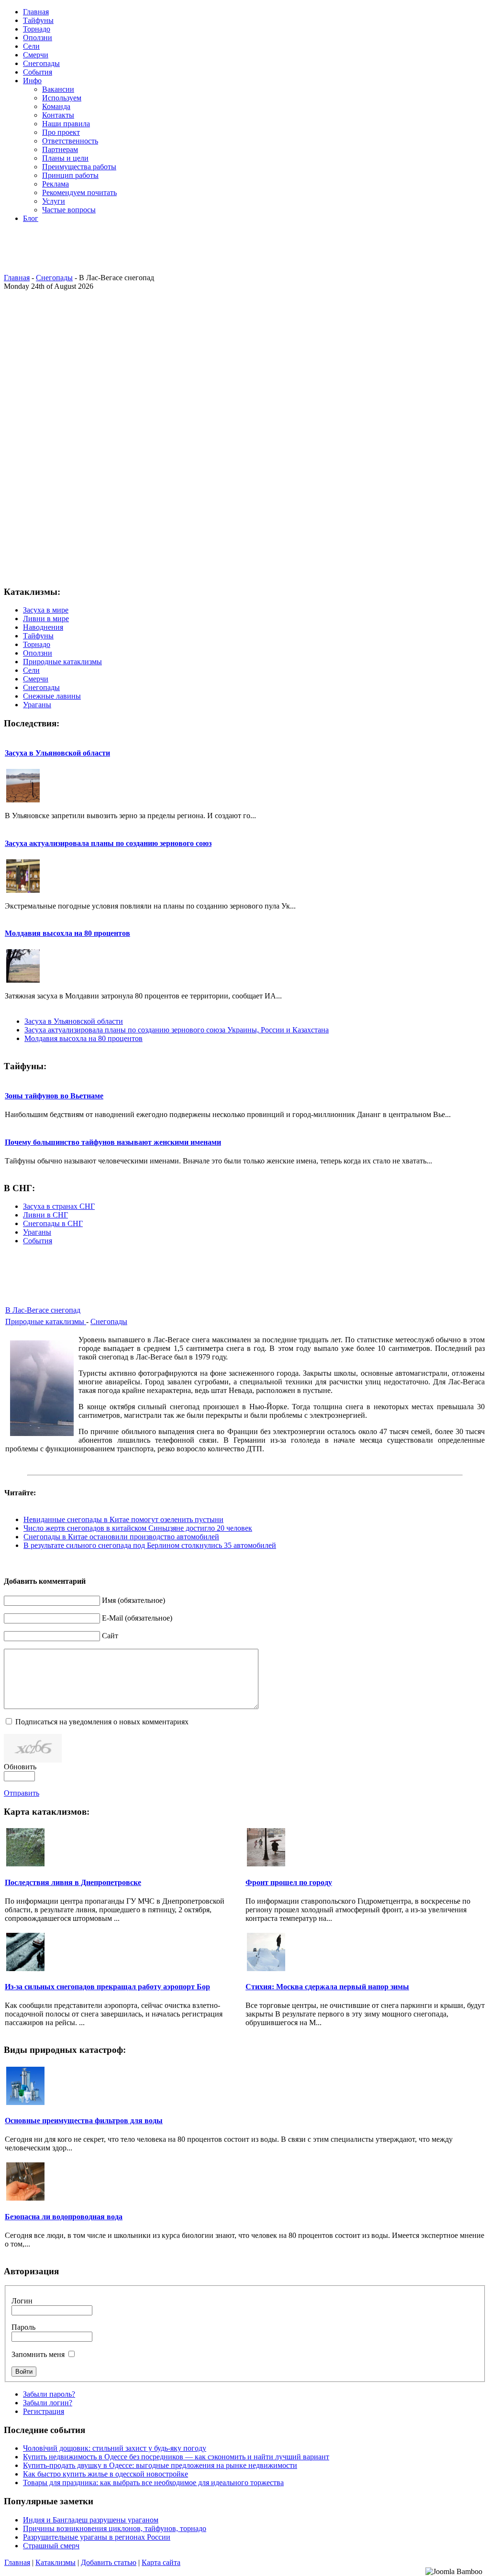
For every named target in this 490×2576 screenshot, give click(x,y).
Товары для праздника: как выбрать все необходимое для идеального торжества (153, 2483)
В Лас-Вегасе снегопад (43, 1310)
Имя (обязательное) (134, 1600)
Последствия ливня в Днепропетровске (73, 1882)
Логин (22, 2301)
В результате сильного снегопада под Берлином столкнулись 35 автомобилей (150, 1545)
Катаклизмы (56, 2562)
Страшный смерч (51, 2546)
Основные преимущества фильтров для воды (84, 2121)
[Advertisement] (243, 252)
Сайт (110, 1636)
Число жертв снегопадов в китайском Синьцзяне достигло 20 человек (138, 1528)
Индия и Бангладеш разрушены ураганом (91, 2520)
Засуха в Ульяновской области (57, 753)
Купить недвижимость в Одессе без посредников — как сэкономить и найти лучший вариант (176, 2457)
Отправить (22, 1793)
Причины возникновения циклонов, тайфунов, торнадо (115, 2528)
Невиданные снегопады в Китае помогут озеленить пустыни (123, 1519)
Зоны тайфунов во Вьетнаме (54, 1096)
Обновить (20, 1767)
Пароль (23, 2327)
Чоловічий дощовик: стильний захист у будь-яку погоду (115, 2448)
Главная (17, 278)
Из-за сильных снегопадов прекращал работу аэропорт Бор (107, 1987)
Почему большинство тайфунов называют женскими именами (113, 1142)
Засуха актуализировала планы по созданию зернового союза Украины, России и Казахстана (177, 1030)
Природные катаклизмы (46, 1321)
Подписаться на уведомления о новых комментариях (102, 1722)
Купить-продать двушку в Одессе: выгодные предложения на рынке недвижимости (160, 2465)
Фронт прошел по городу (289, 1882)
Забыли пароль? (49, 2394)
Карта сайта (161, 2562)
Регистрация (44, 2411)
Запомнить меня (38, 2354)
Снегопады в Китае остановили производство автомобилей (121, 1537)
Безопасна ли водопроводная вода (64, 2217)
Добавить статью (109, 2562)
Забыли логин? (48, 2403)
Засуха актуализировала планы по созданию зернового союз (108, 843)
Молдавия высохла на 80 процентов (67, 933)
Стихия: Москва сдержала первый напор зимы (327, 1987)
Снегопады (54, 278)
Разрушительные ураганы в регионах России (97, 2537)
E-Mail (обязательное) (137, 1618)
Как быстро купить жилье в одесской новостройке (106, 2474)
